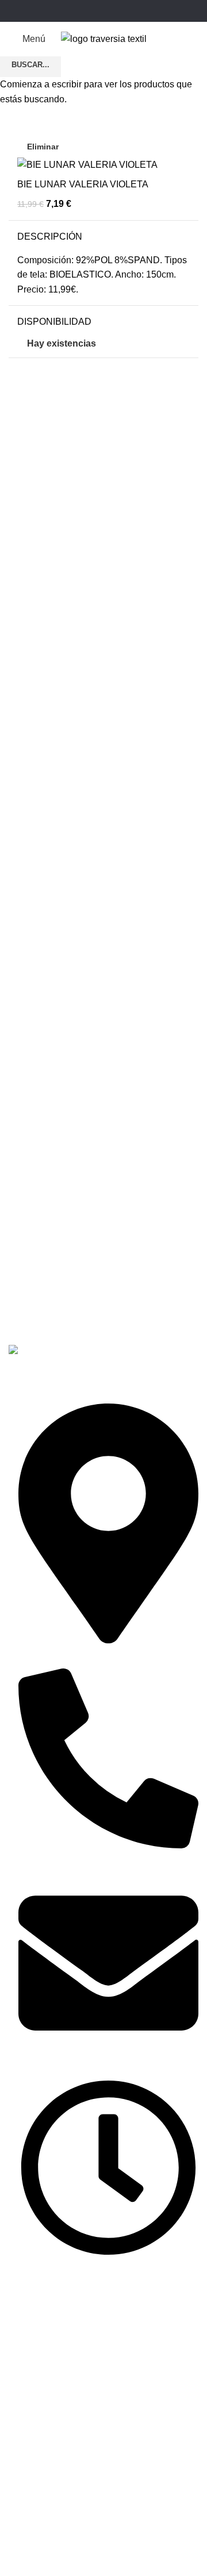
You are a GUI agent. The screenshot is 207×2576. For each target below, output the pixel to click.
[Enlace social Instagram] (103, 11)
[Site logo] (104, 38)
